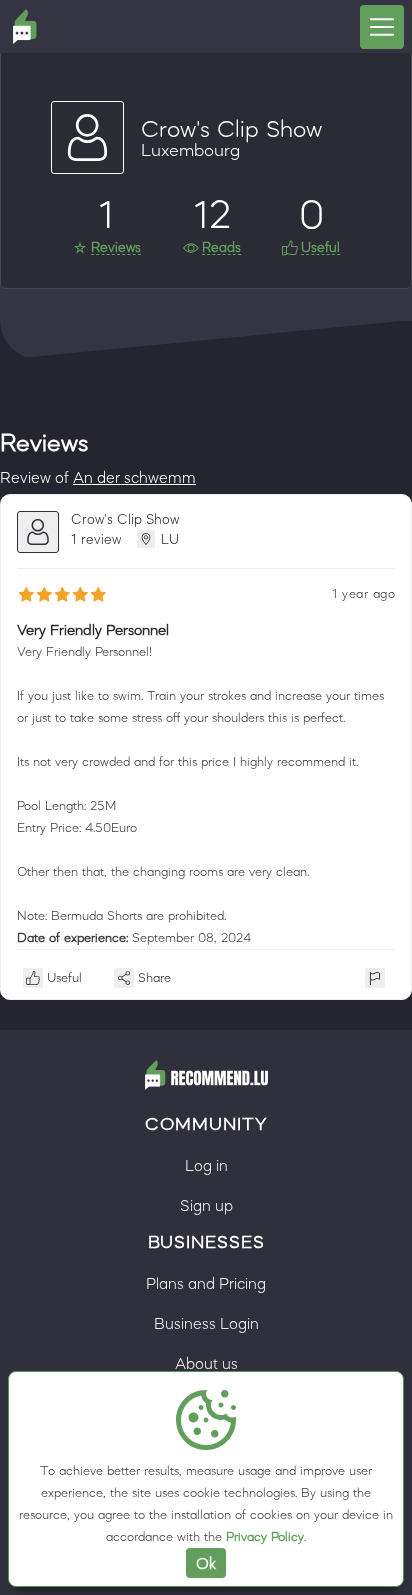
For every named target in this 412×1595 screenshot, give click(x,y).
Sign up (206, 1205)
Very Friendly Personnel (93, 629)
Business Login (206, 1323)
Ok (206, 1563)
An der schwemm (134, 477)
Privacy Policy (265, 1536)
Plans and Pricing (206, 1283)
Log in (206, 1165)
